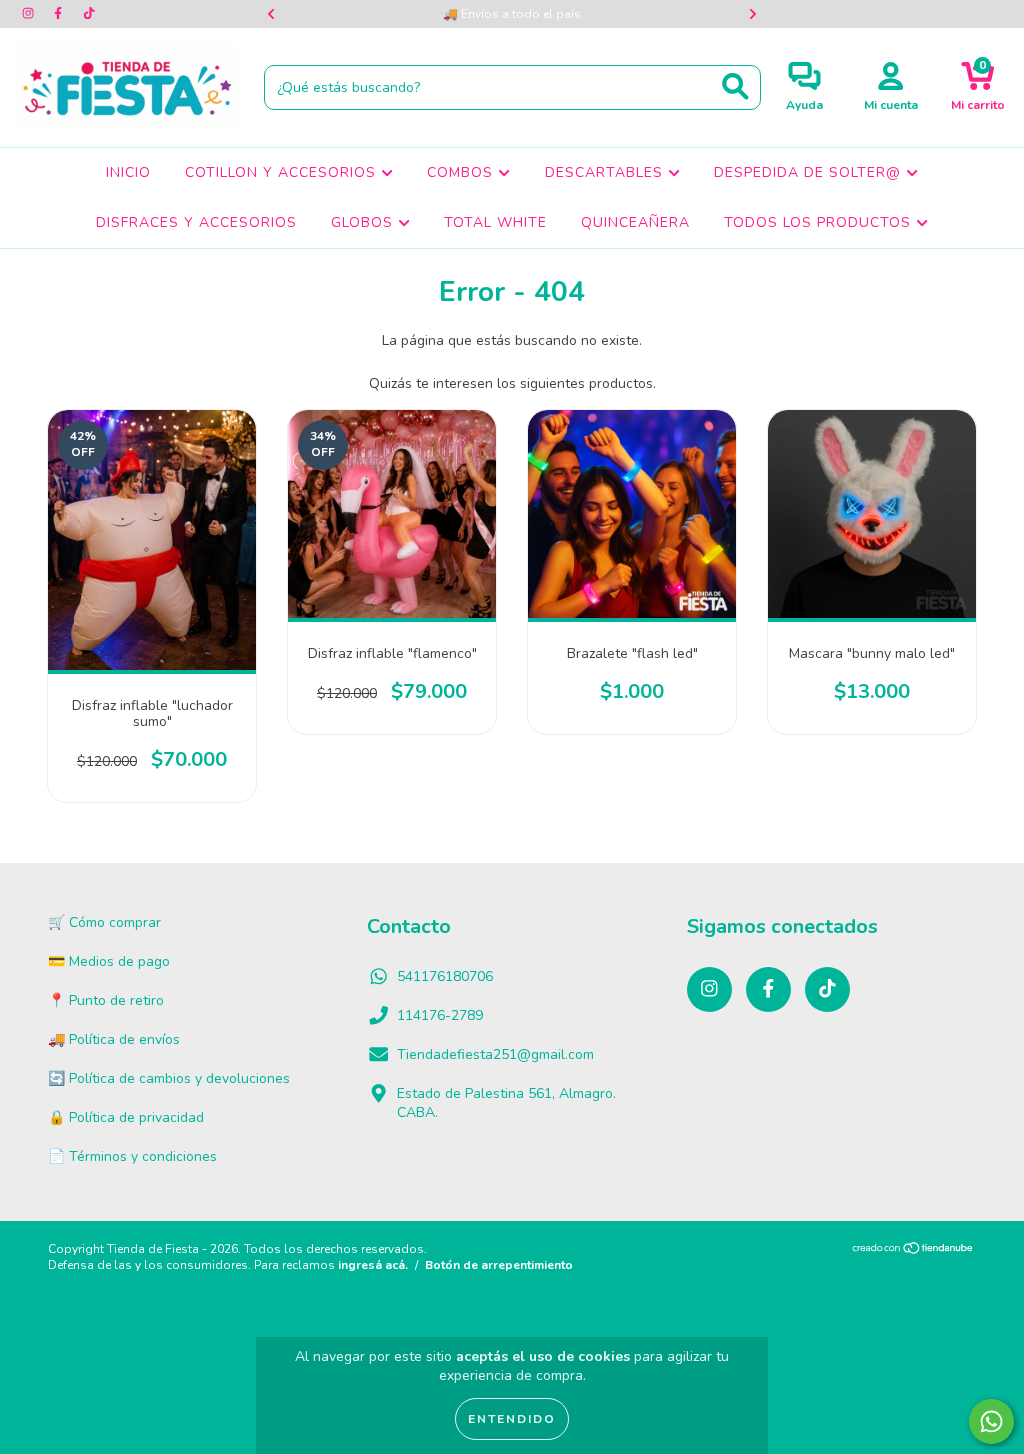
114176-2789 (440, 1015)
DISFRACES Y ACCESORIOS (196, 222)
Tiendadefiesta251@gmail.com (495, 1054)
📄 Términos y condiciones (132, 1156)
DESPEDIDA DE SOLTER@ (810, 172)
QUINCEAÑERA (635, 222)
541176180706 (445, 976)
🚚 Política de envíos (114, 1039)
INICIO (128, 172)
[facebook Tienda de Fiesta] (60, 13)
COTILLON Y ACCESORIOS (283, 172)
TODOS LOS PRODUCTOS (820, 222)
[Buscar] (735, 86)
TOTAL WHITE (495, 222)
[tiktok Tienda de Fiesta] (89, 13)
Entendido (512, 1419)
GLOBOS (364, 222)
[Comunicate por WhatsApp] (991, 1421)
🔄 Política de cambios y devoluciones (169, 1078)
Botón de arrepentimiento (499, 1265)
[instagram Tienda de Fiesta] (30, 13)
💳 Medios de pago (109, 961)
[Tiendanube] (913, 1251)
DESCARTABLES (606, 172)
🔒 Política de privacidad (126, 1117)
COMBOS (462, 172)
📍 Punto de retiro (106, 1000)
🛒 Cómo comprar (104, 922)
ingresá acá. (373, 1265)
